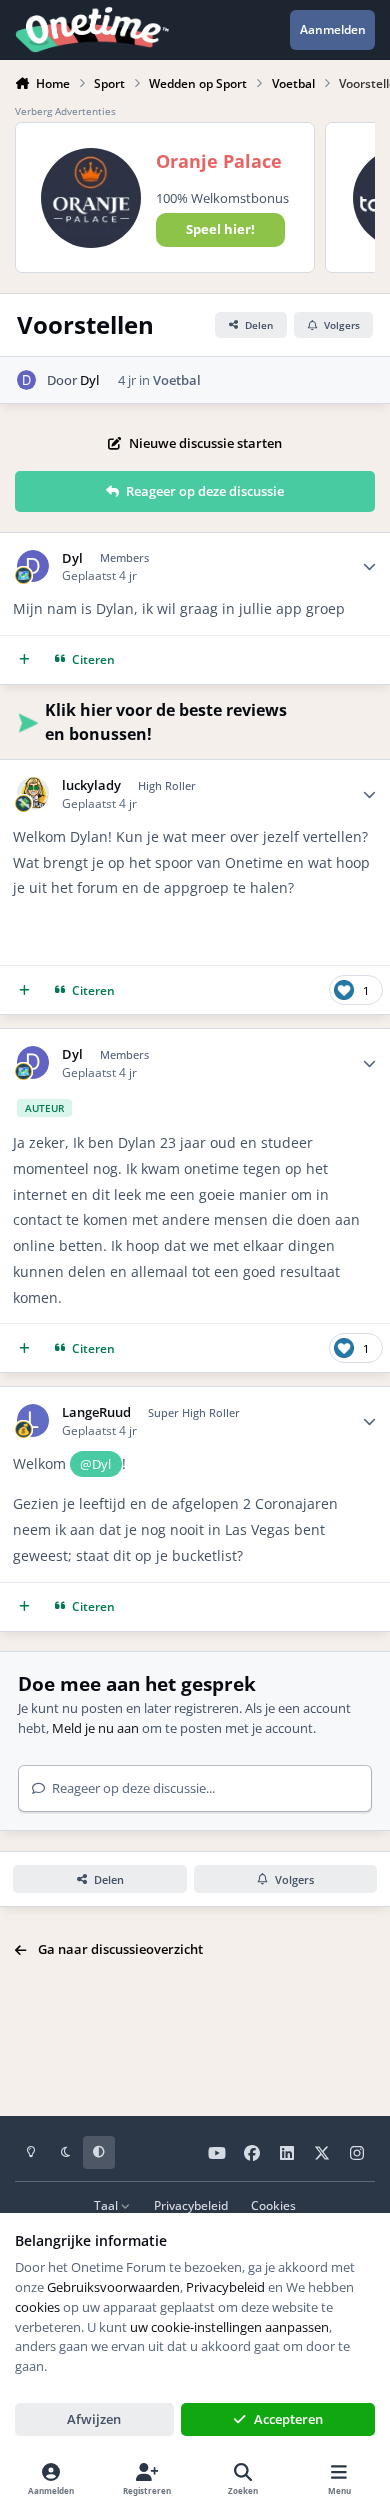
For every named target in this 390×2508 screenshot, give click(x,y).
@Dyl (95, 1464)
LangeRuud (96, 1412)
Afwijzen (94, 2419)
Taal (107, 2205)
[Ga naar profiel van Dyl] (27, 380)
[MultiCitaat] (24, 659)
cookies (37, 2307)
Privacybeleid (191, 2205)
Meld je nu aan (95, 1728)
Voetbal (177, 380)
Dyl (89, 380)
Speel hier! (220, 229)
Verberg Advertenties (65, 111)
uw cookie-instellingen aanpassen (229, 2327)
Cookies (273, 2205)
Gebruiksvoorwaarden (113, 2287)
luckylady (91, 785)
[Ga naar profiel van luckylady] (33, 793)
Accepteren (288, 2419)
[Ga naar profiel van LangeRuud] (33, 1420)
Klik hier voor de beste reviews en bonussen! (166, 722)
